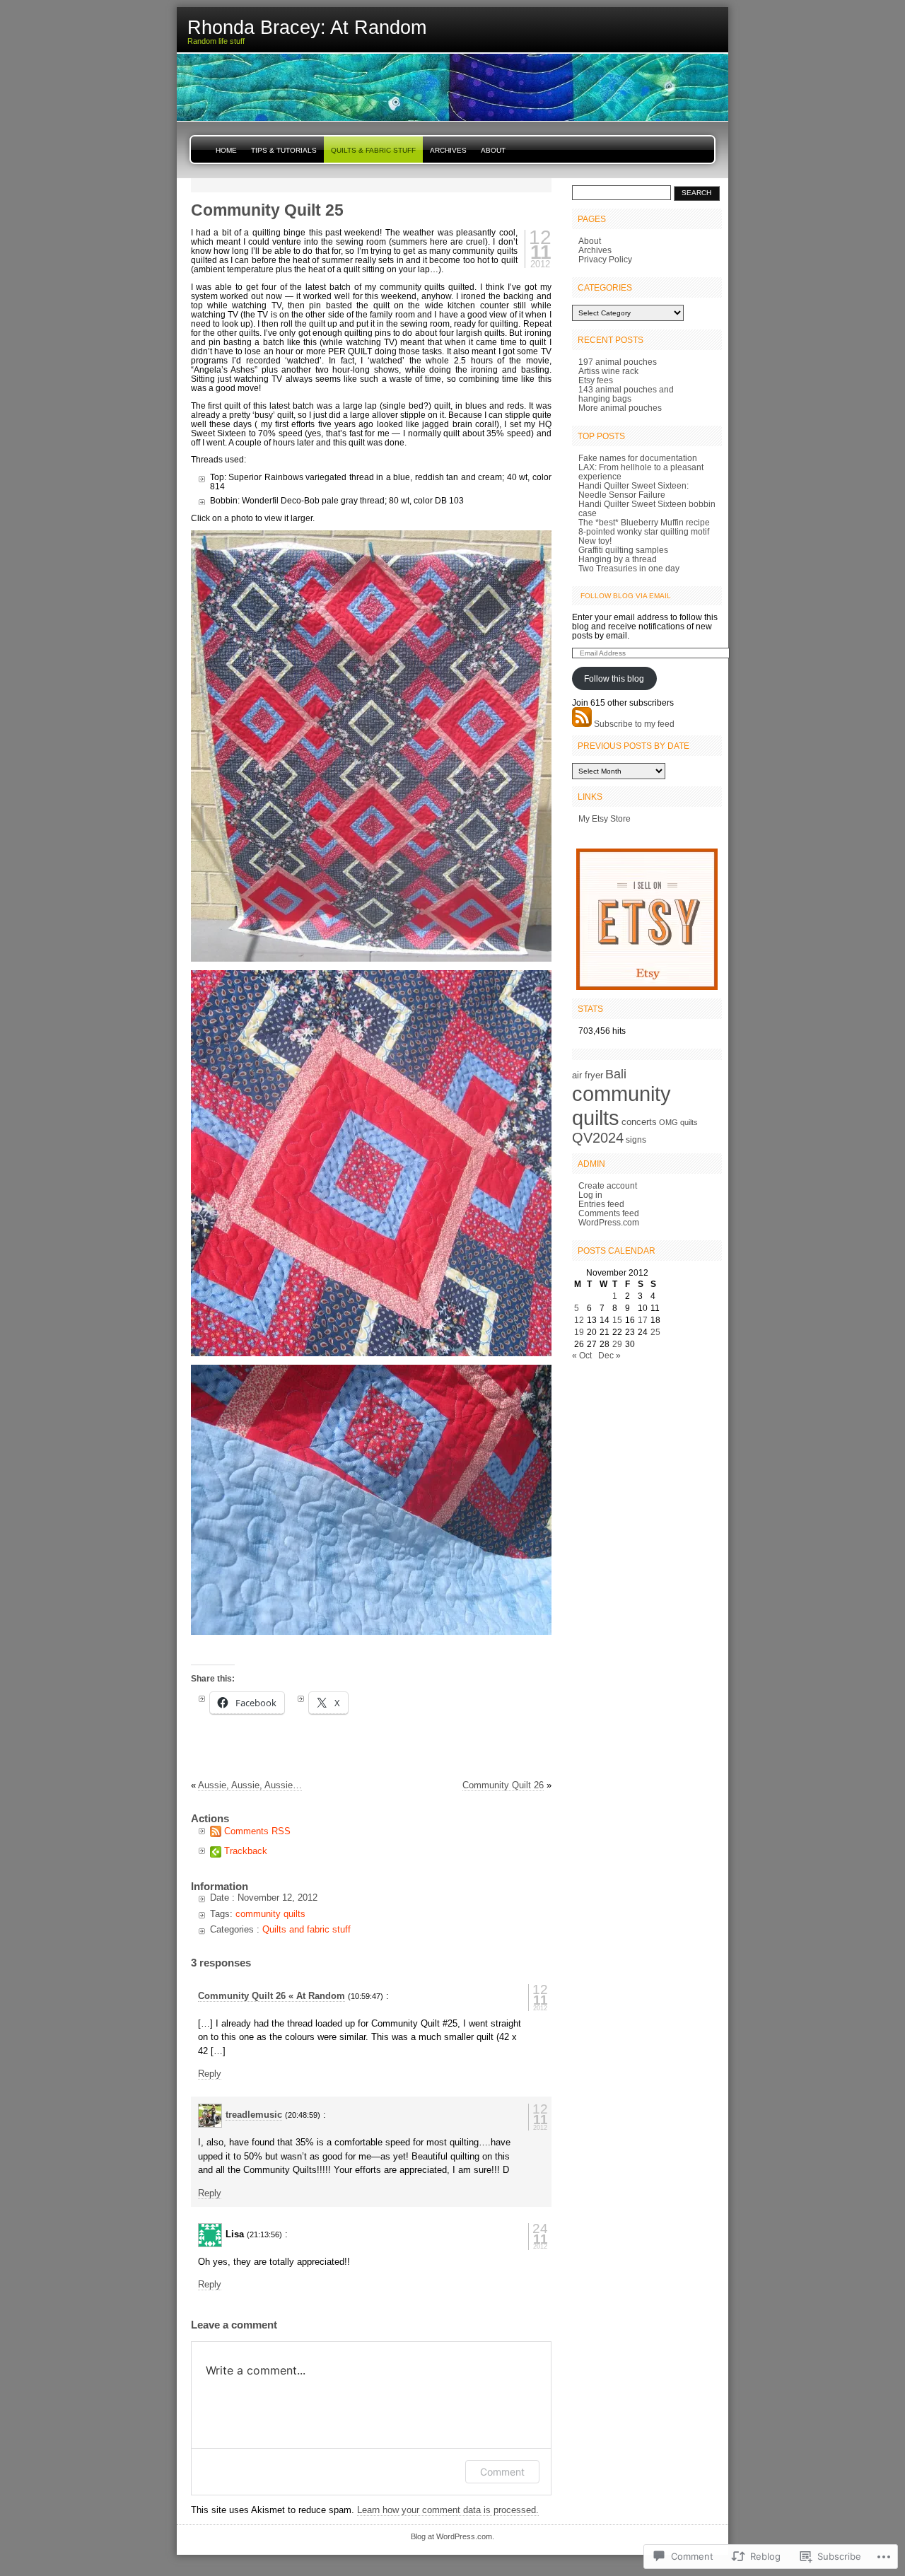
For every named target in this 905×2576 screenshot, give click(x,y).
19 (579, 1332)
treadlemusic (254, 2115)
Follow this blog (614, 678)
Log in (590, 1195)
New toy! (595, 541)
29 (617, 1344)
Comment (502, 2472)
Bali (616, 1074)
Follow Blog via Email (626, 596)
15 (617, 1320)
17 (643, 1320)
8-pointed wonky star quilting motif (644, 531)
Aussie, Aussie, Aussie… (250, 1785)
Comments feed (609, 1213)
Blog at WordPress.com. (452, 2536)
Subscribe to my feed (634, 724)
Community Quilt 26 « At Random (271, 1996)
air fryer (588, 1075)
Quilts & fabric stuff (373, 150)
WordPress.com (609, 1222)
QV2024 (598, 1138)
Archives (448, 150)
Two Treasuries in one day (629, 568)
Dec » (609, 1355)
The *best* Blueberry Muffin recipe (644, 522)
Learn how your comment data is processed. (448, 2510)
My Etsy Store (605, 818)
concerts (639, 1122)
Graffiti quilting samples (623, 550)
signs (636, 1140)
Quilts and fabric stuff (306, 1929)
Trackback (246, 1851)
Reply (210, 2074)
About (493, 150)
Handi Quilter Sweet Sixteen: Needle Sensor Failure (633, 490)
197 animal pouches (618, 362)
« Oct (582, 1355)
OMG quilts (678, 1122)
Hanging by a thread (618, 559)
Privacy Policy (605, 259)
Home (226, 150)
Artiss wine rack (608, 371)
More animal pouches (620, 408)
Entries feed (601, 1204)
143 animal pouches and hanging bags (626, 394)
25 (655, 1332)
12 (579, 1320)
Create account (608, 1185)
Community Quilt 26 (503, 1785)
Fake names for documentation (638, 458)
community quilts (270, 1914)
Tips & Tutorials (284, 150)
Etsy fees (596, 380)
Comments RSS (257, 1831)
